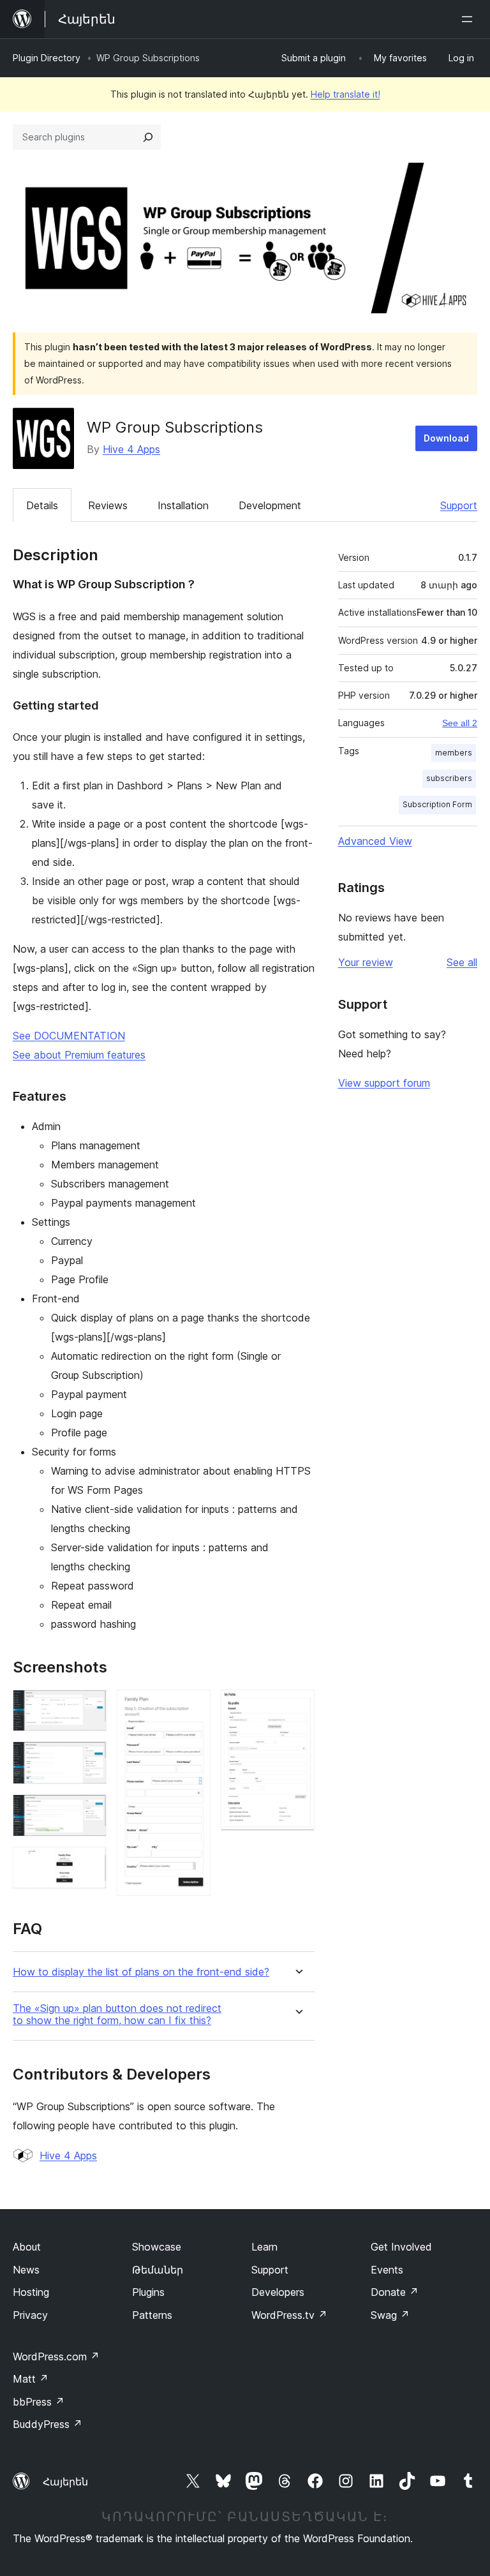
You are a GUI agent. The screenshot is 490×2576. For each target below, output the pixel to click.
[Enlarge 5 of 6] (193, 1707)
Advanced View (375, 841)
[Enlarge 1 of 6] (89, 1707)
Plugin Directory (47, 58)
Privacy (30, 2315)
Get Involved (401, 2247)
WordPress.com (56, 2356)
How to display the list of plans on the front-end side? (141, 1972)
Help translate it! (345, 94)
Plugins (148, 2292)
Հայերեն (65, 2482)
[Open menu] (470, 19)
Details (42, 505)
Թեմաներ (158, 2270)
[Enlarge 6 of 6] (297, 1707)
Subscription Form (437, 804)
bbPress (39, 2402)
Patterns (152, 2315)
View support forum (384, 1083)
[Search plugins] (148, 137)
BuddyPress (48, 2424)
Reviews (108, 505)
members (454, 753)
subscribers (449, 778)
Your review (366, 962)
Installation (183, 505)
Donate (395, 2292)
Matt (31, 2379)
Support (459, 505)
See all (462, 962)
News (26, 2270)
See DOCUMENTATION (69, 1036)
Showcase (157, 2247)
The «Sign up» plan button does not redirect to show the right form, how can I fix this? (117, 2014)
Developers (278, 2292)
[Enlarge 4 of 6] (89, 1864)
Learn (264, 2247)
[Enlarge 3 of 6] (89, 1812)
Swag (390, 2315)
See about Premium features (79, 1055)
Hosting (31, 2292)
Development (270, 505)
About (27, 2247)
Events (387, 2270)
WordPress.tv (289, 2315)
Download (446, 438)
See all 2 (460, 723)
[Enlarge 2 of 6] (89, 1759)
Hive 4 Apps (131, 449)
